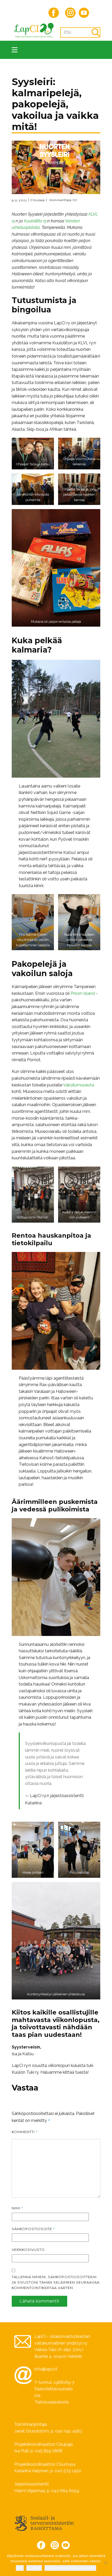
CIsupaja (38, 200)
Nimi (17, 2208)
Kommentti (25, 2132)
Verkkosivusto (28, 2250)
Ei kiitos (34, 2568)
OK (20, 2568)
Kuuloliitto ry (35, 221)
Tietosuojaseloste (52, 2402)
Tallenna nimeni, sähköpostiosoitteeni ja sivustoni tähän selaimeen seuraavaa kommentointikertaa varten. (56, 2282)
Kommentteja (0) (63, 200)
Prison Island (83, 993)
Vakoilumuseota (79, 1085)
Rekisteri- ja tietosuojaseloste (70, 2568)
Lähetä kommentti (39, 2301)
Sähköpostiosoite (33, 2229)
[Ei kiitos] (105, 2563)
